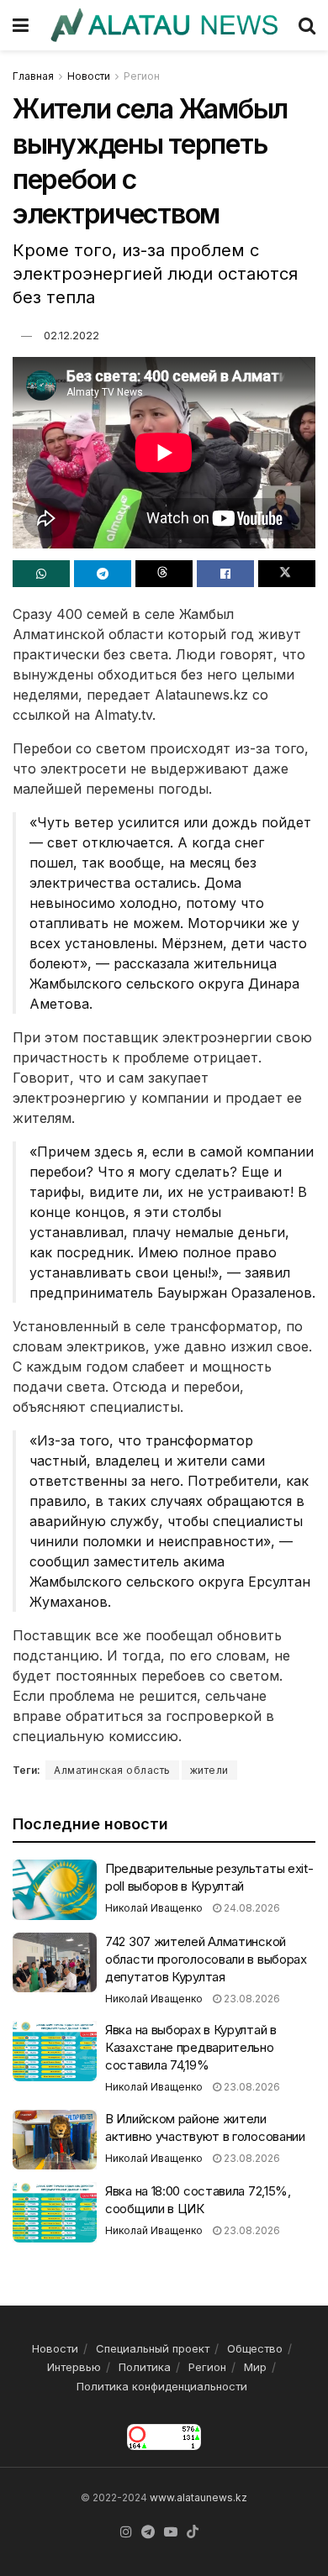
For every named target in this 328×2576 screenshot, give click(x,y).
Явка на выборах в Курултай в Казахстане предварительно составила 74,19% (191, 2047)
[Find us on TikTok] (193, 2532)
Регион (142, 76)
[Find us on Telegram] (148, 2532)
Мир (255, 2367)
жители (209, 1770)
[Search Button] (307, 25)
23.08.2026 (251, 1999)
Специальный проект (153, 2348)
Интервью (74, 2367)
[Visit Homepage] (164, 25)
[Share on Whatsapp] (41, 574)
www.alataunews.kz (198, 2497)
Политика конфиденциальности (162, 2386)
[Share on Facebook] (225, 574)
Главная (33, 76)
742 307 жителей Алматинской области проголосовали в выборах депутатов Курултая (206, 1959)
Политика (145, 2367)
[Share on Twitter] (287, 574)
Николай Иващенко (154, 1908)
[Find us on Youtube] (171, 2532)
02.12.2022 (71, 335)
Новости (89, 76)
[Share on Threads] (164, 574)
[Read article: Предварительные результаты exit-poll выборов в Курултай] (55, 1890)
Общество (255, 2348)
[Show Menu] (21, 25)
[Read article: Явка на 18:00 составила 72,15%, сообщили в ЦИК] (55, 2212)
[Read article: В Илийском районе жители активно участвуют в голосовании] (55, 2140)
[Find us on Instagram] (126, 2532)
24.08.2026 (251, 1908)
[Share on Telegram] (103, 574)
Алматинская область (112, 1770)
